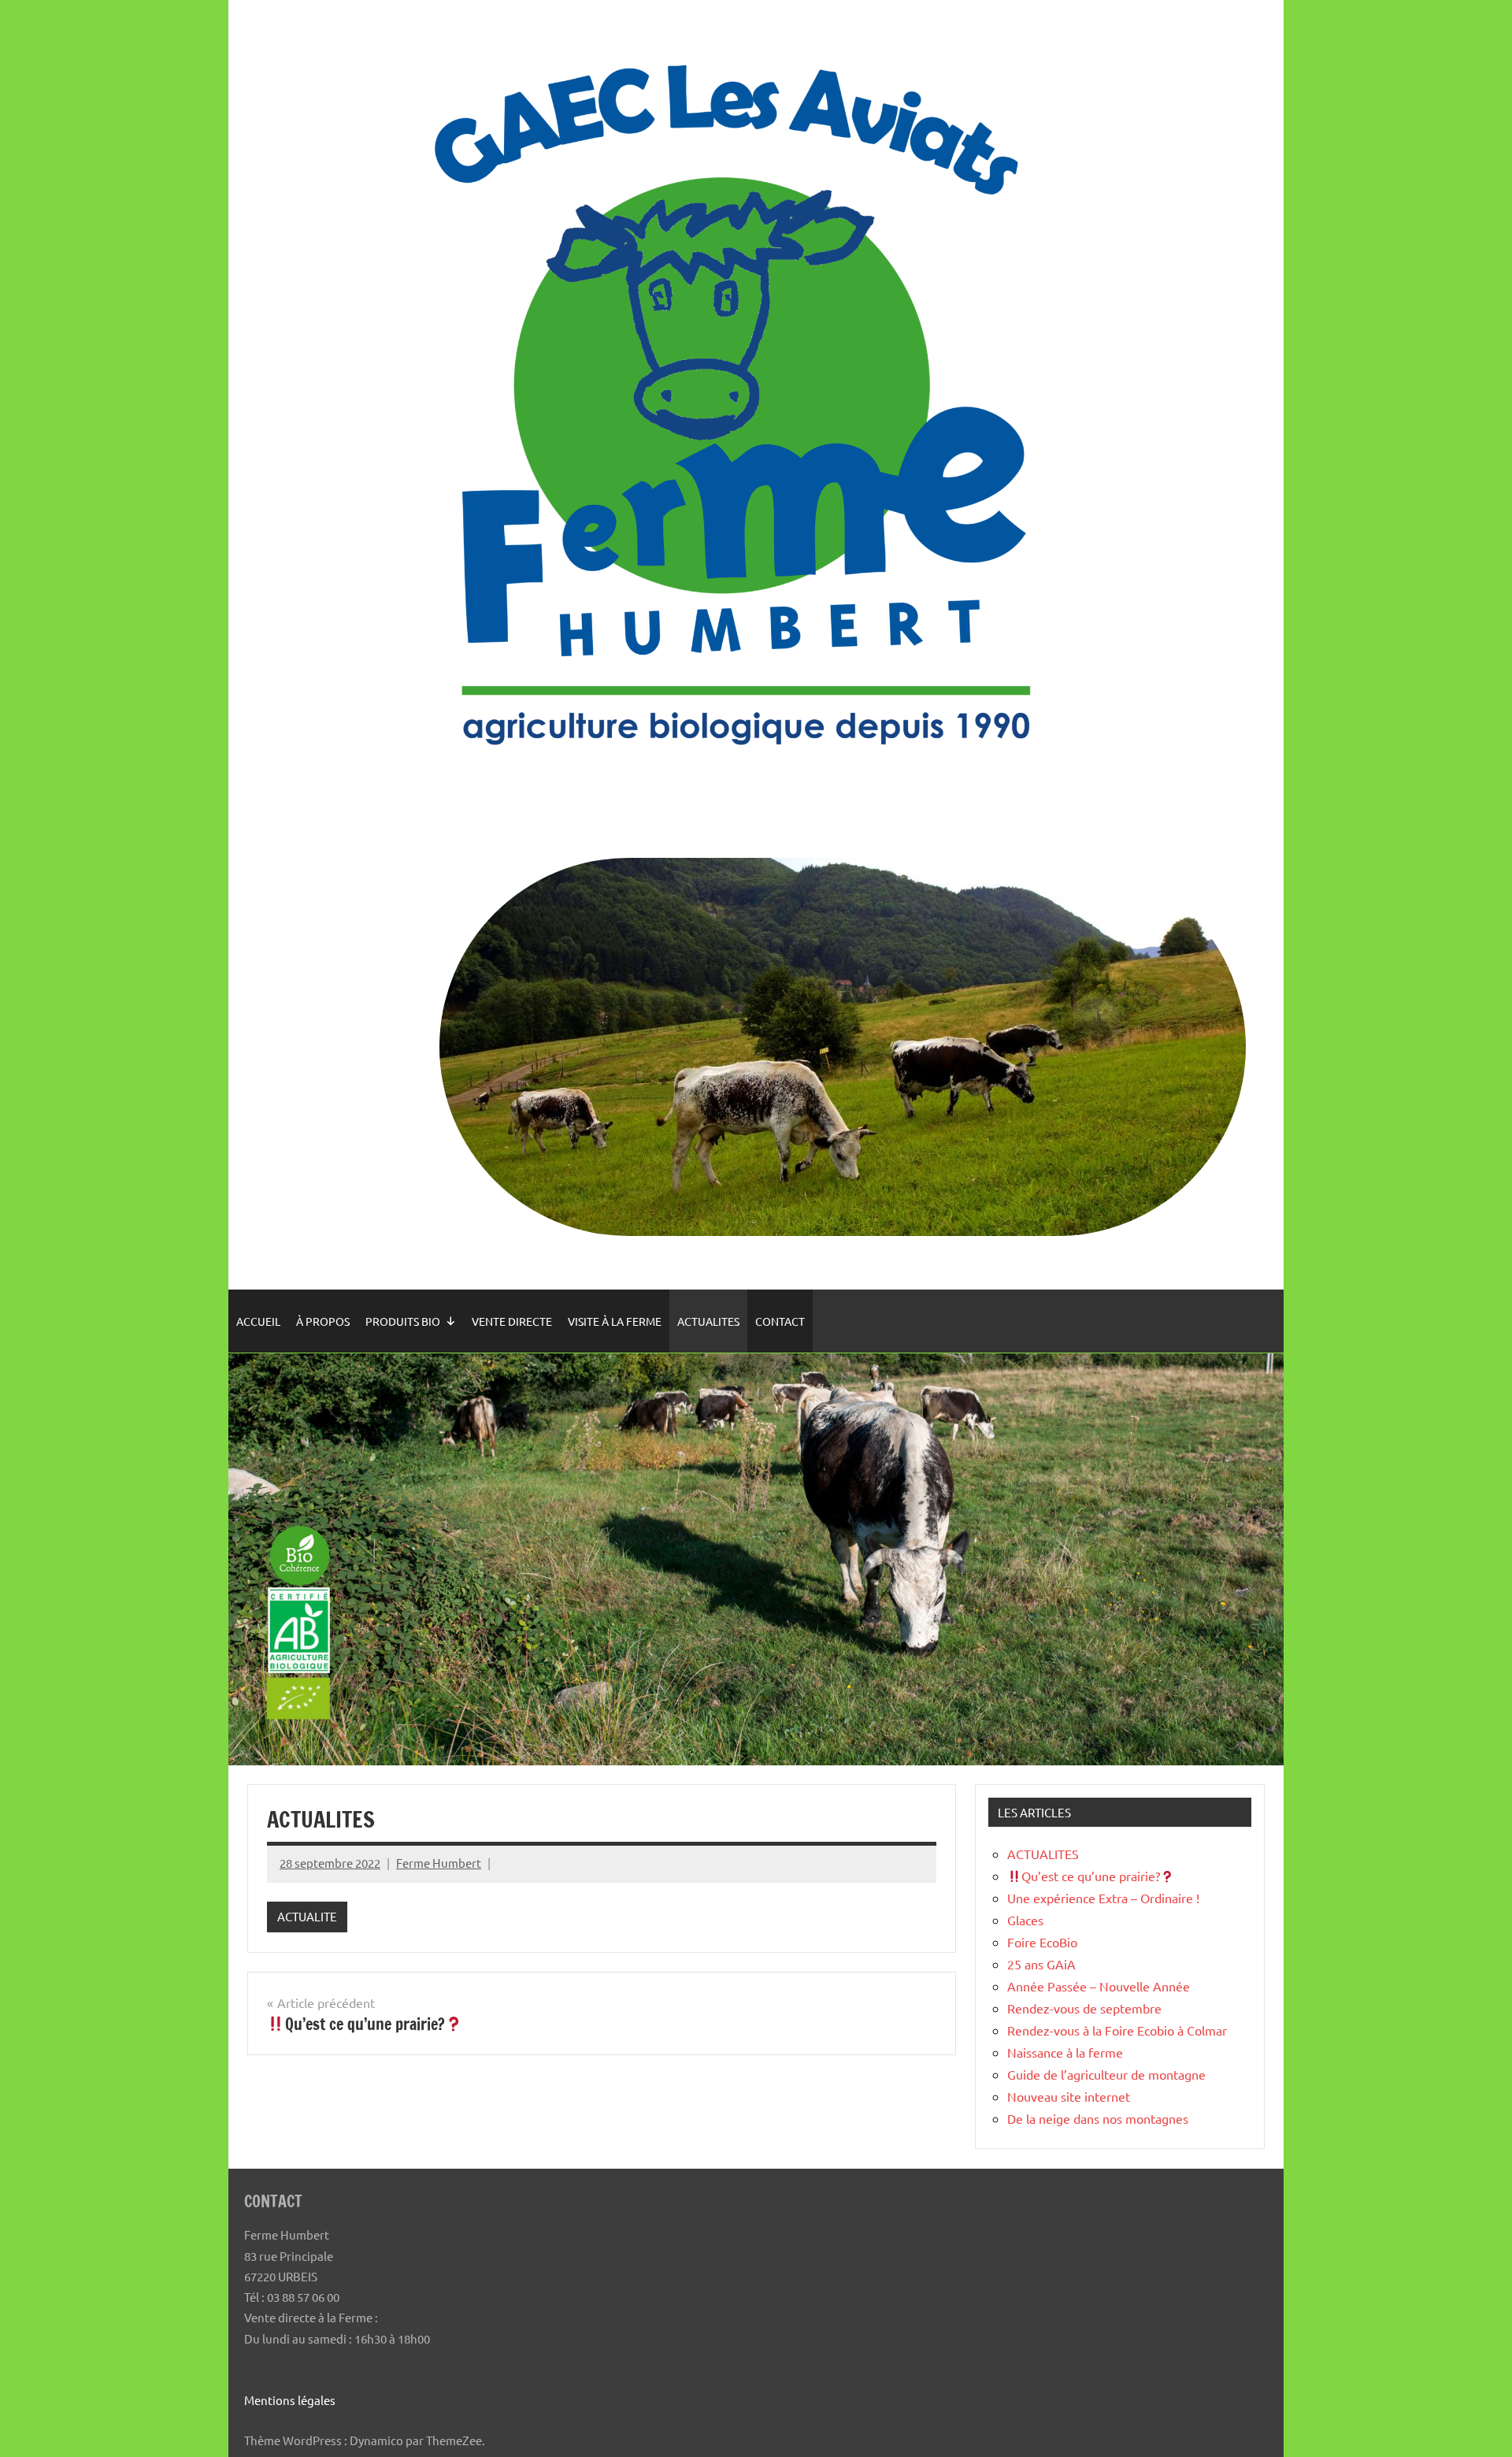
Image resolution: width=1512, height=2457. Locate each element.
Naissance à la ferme (1065, 2052)
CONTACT (780, 1321)
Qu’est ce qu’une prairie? (1091, 1876)
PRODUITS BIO (403, 1321)
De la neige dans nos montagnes (1098, 2118)
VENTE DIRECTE (512, 1321)
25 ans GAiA (1041, 1964)
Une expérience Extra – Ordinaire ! (1103, 1898)
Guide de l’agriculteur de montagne (1106, 2074)
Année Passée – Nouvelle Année (1099, 1986)
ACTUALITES (708, 1321)
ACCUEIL (258, 1321)
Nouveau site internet (1069, 2096)
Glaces (1025, 1920)
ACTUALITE (307, 1916)
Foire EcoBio (1042, 1942)
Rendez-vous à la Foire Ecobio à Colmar (1117, 2030)
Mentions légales (290, 2400)
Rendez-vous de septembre (1084, 2008)
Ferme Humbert (439, 1863)
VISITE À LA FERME (615, 1321)
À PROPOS (323, 1321)
